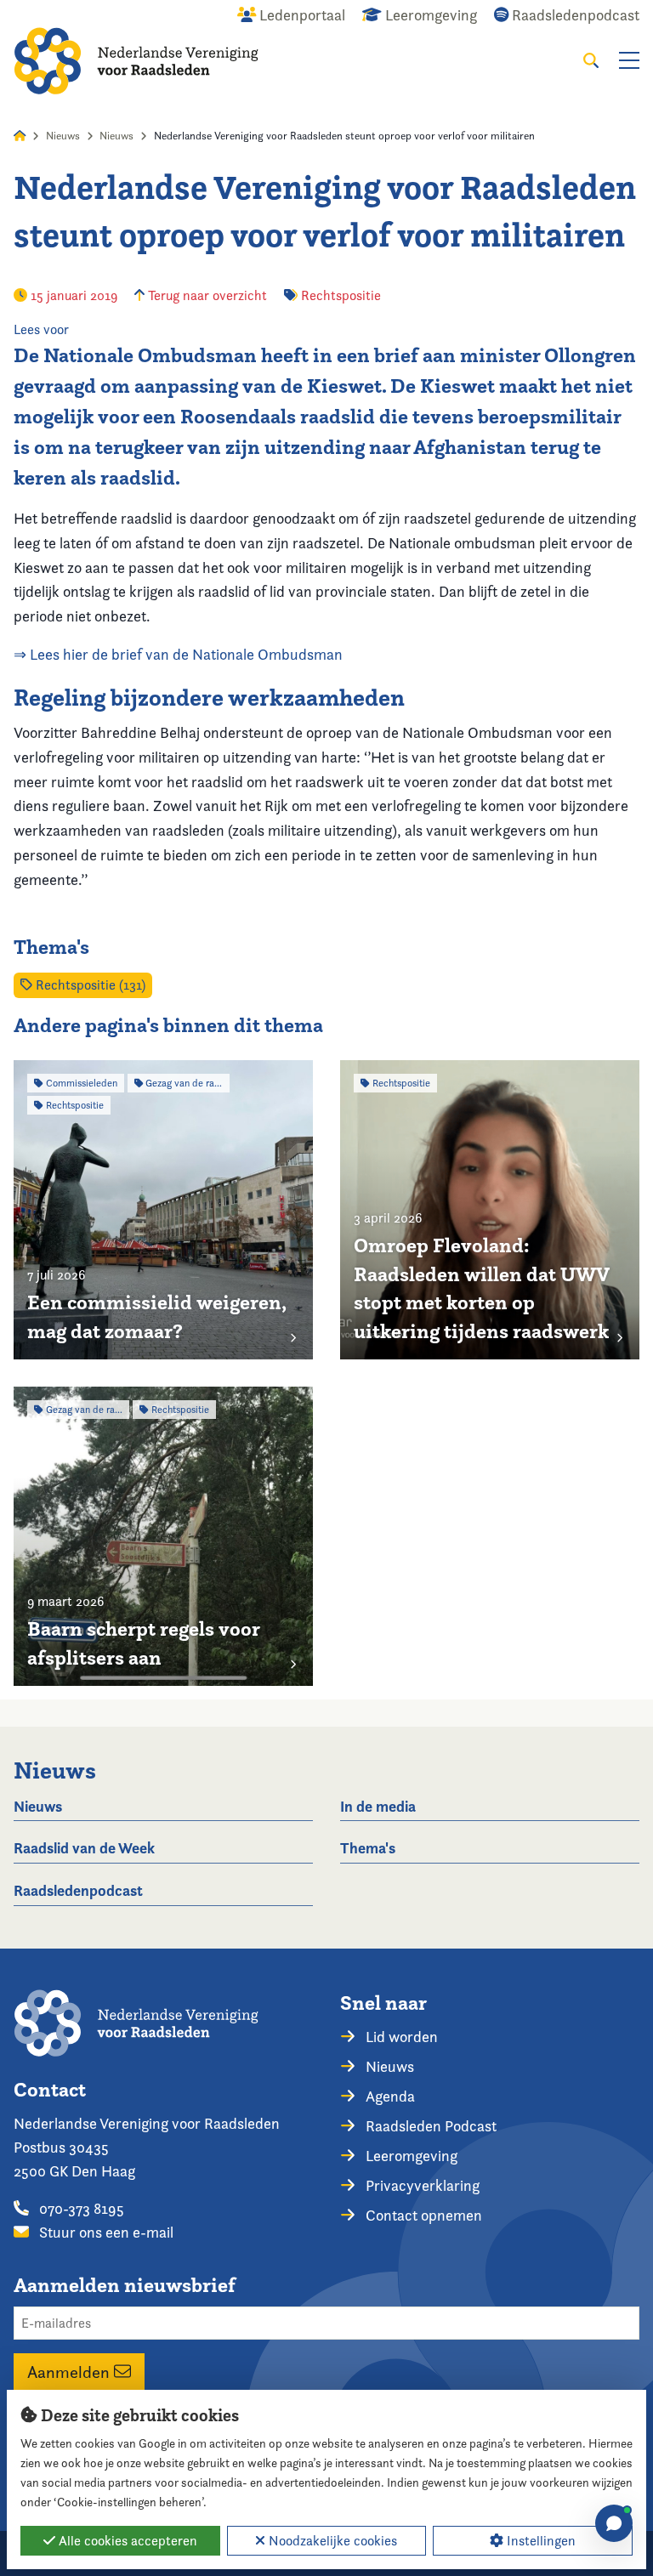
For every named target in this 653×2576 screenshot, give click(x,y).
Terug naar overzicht (206, 295)
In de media (378, 1806)
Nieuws (63, 136)
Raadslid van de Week (84, 1848)
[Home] (136, 61)
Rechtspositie (341, 295)
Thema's (368, 1848)
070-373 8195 (80, 2208)
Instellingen (539, 2541)
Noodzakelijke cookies (331, 2541)
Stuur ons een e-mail (105, 2232)
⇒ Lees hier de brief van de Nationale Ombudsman (178, 654)
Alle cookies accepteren (126, 2541)
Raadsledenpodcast (78, 1890)
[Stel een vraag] (614, 2523)
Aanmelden (71, 2372)
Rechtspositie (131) (89, 985)
